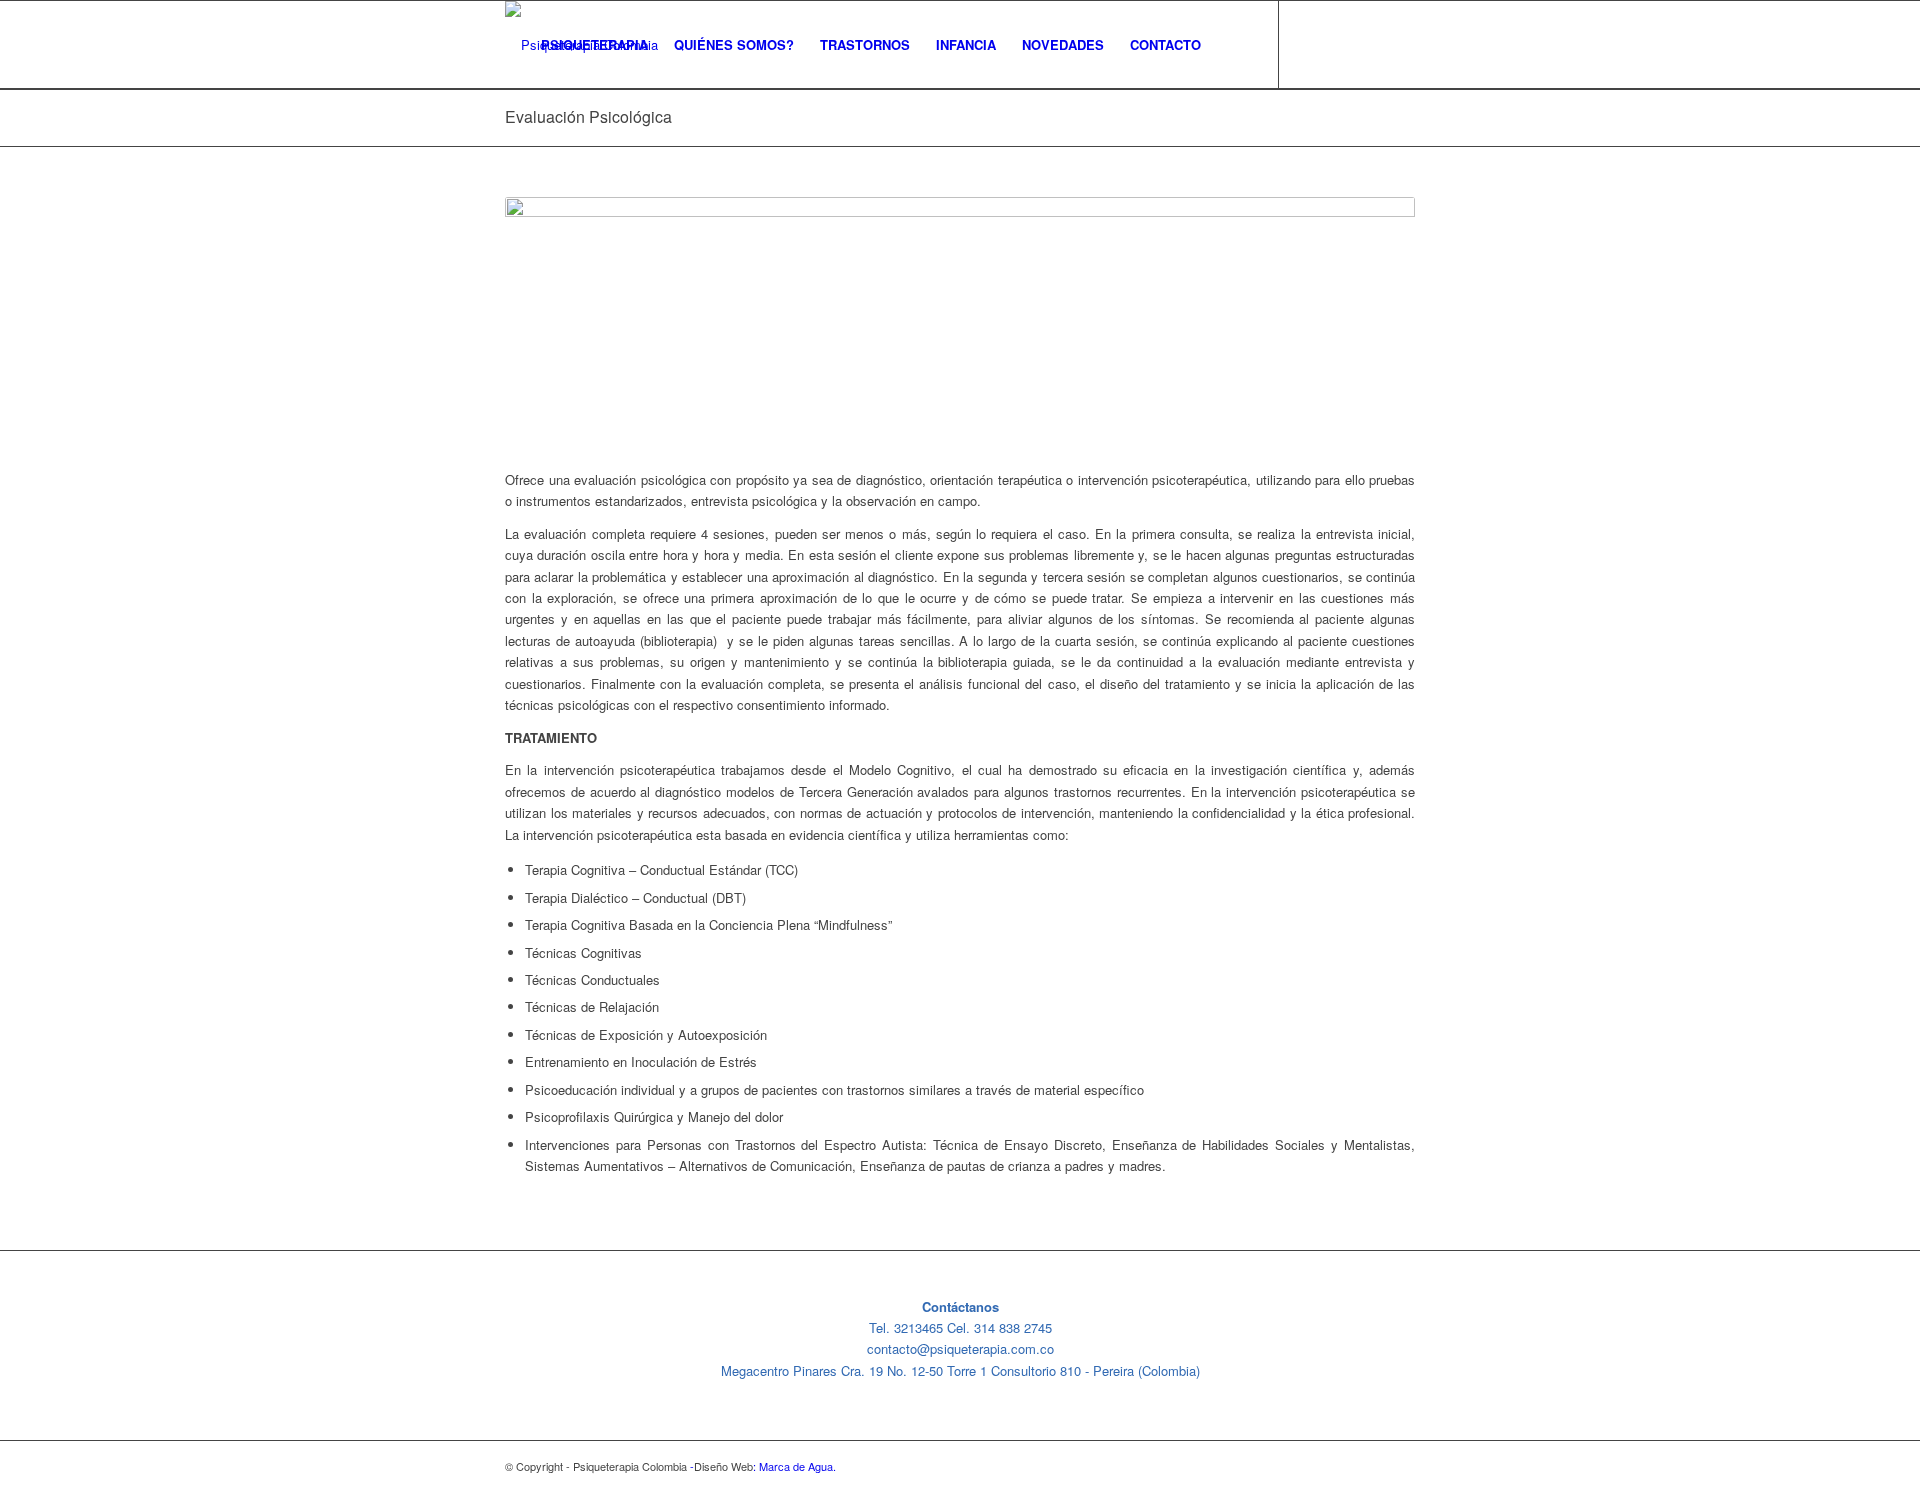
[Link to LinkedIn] (1400, 44)
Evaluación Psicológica (588, 116)
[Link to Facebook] (1340, 44)
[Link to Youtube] (1370, 44)
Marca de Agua (796, 1466)
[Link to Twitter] (1310, 44)
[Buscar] (1233, 45)
